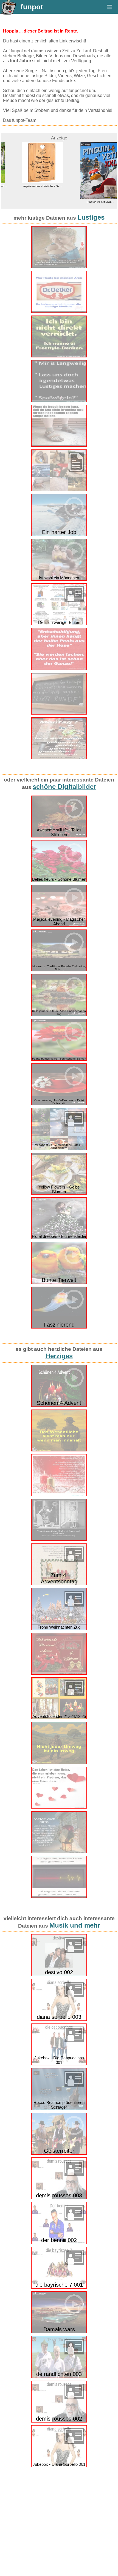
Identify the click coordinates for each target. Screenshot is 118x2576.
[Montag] (59, 758)
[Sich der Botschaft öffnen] (59, 1495)
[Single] (59, 445)
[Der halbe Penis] (59, 669)
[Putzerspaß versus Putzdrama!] (59, 1539)
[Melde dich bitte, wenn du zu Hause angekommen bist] (59, 1852)
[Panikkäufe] (59, 713)
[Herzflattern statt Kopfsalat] (59, 1807)
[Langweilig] (59, 401)
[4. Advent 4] (59, 1673)
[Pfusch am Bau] (59, 267)
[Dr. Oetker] (59, 312)
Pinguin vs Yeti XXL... (88, 202)
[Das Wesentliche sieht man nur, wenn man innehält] (59, 1450)
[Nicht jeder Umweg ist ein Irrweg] (59, 1763)
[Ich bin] (59, 356)
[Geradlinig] (59, 1897)
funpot (32, 7)
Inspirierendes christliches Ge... (30, 186)
